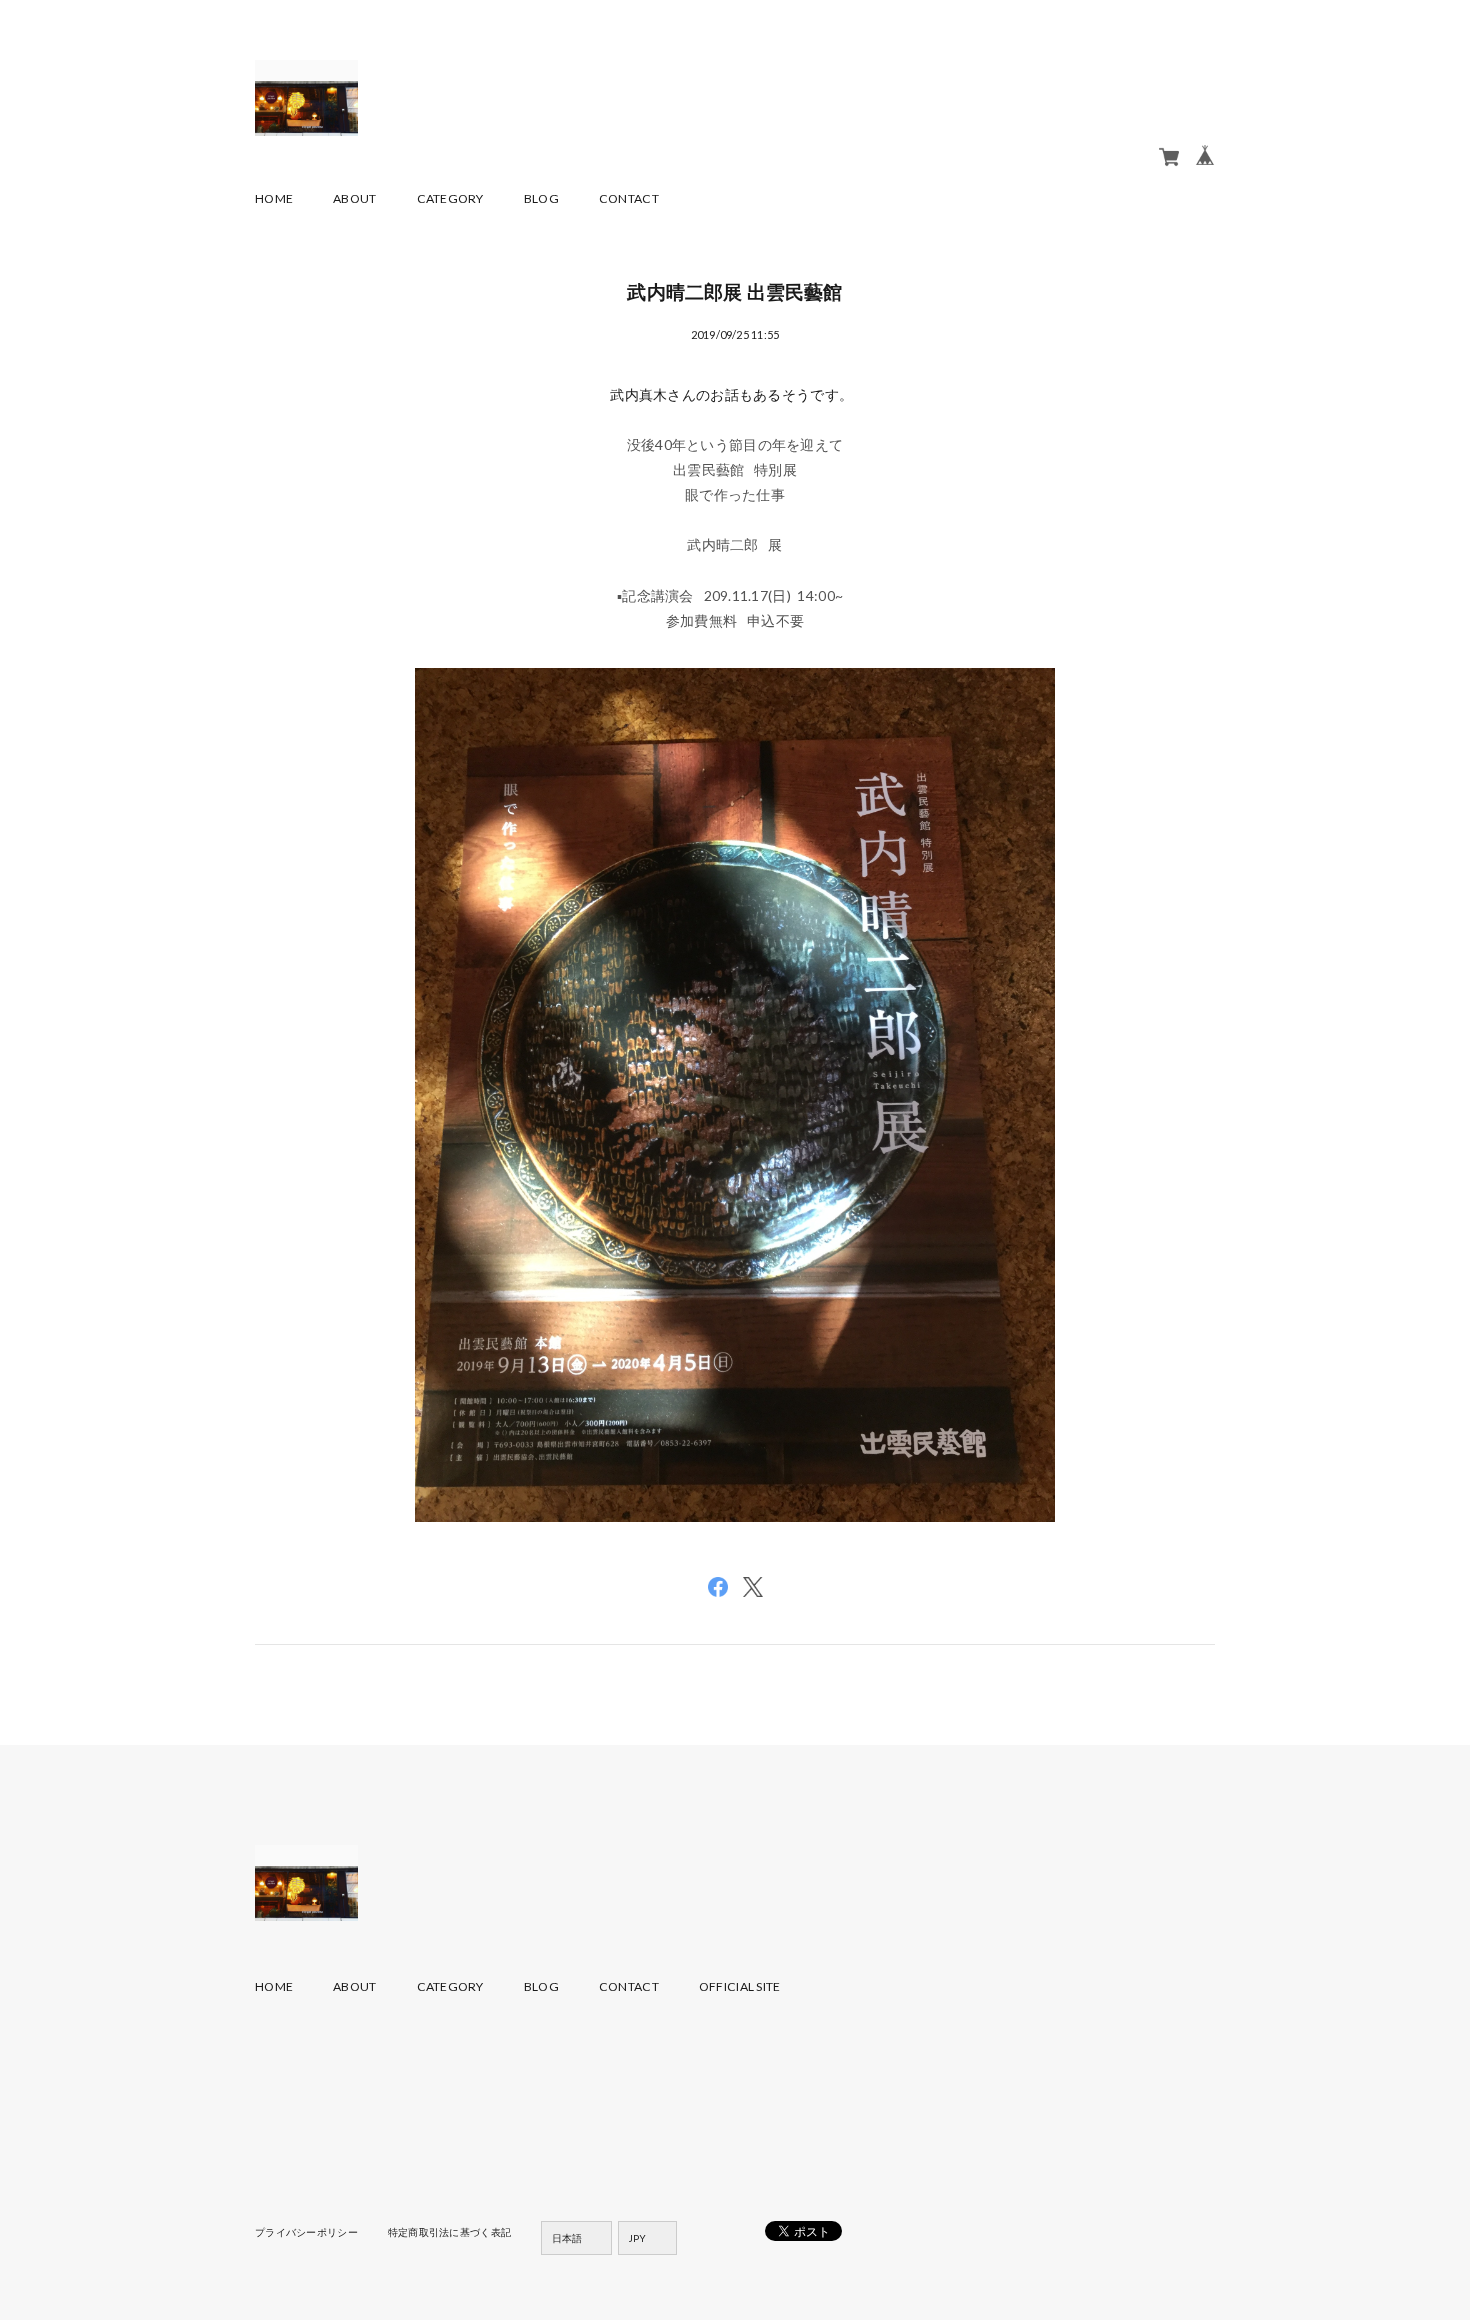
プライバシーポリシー (306, 2232)
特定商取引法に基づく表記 (449, 2232)
